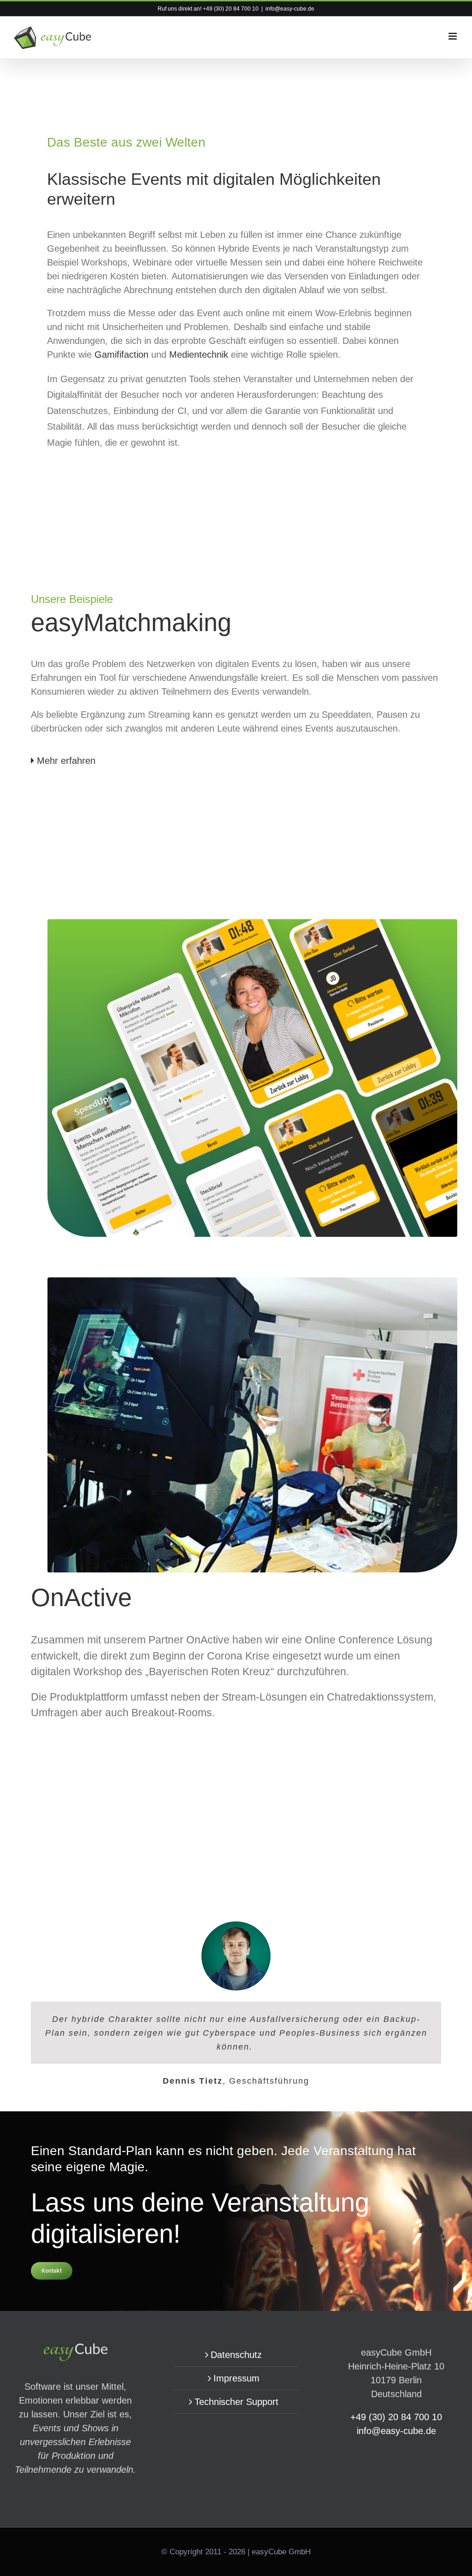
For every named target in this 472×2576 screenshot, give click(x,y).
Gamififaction (123, 354)
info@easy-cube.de (290, 9)
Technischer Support (236, 2402)
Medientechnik (199, 354)
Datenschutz (236, 2355)
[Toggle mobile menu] (453, 36)
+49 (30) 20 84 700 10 (231, 9)
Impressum (236, 2378)
